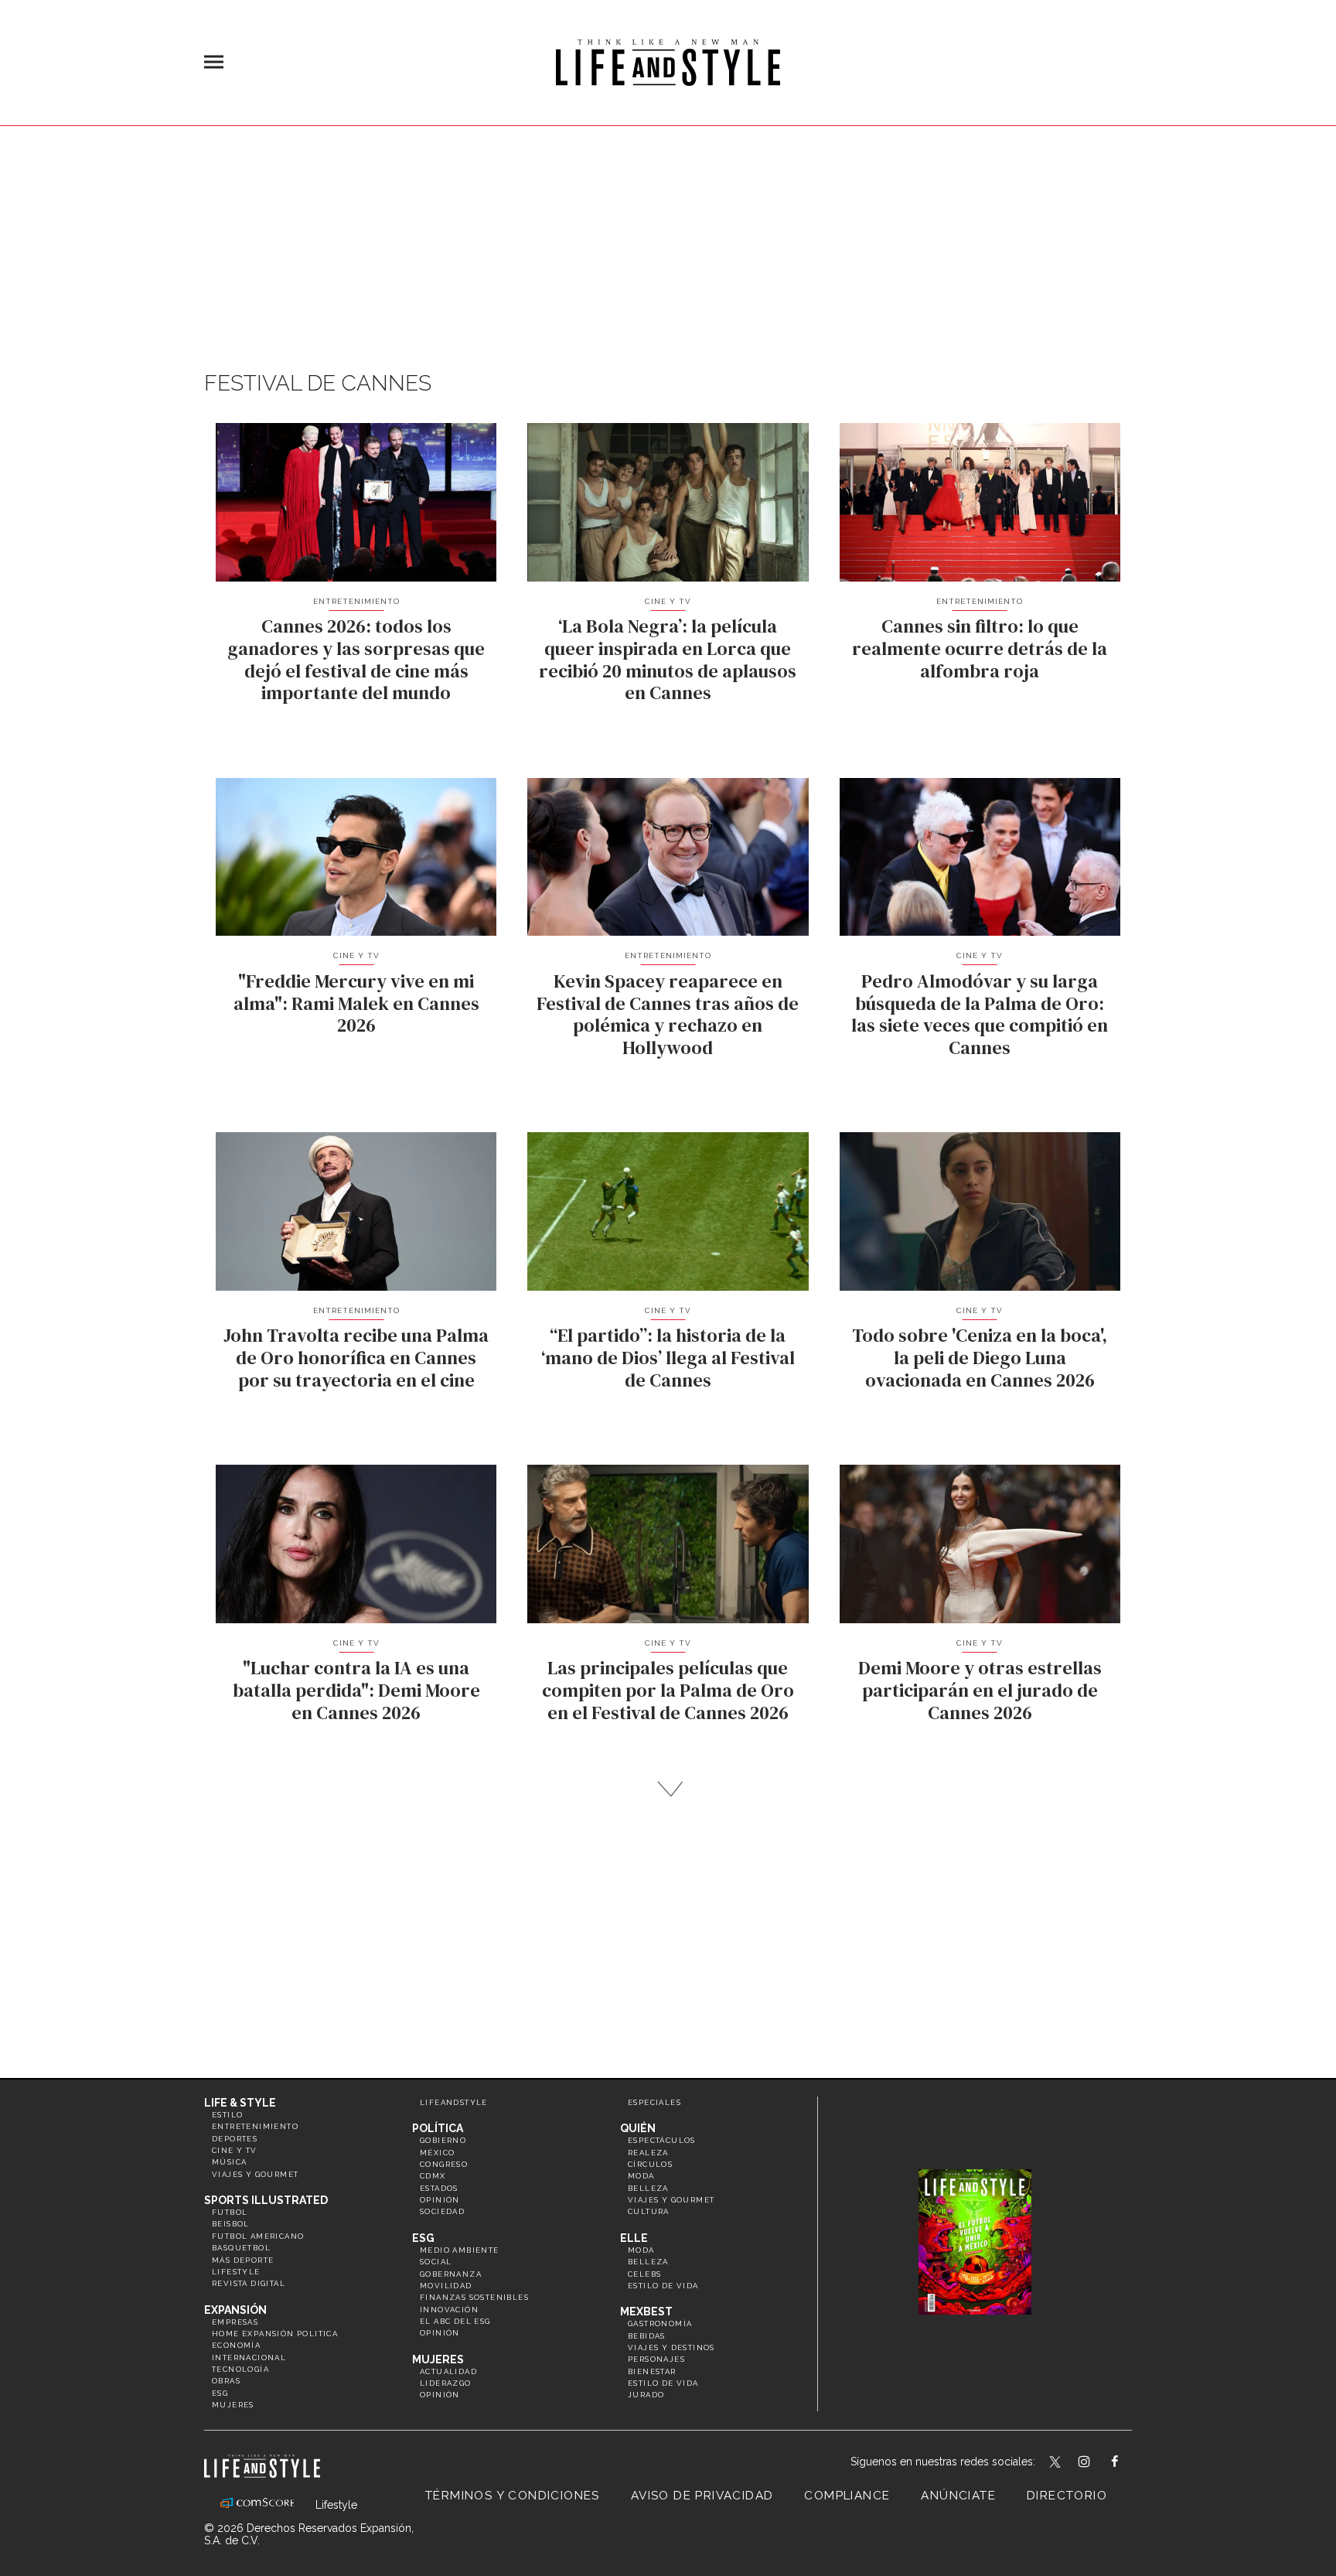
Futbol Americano (258, 2236)
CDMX (433, 2176)
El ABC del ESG (455, 2321)
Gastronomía (660, 2324)
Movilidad (446, 2286)
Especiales (654, 2102)
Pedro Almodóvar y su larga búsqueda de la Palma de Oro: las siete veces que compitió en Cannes (980, 1014)
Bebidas (647, 2336)
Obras (226, 2381)
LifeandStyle (454, 2102)
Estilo (227, 2115)
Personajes (656, 2359)
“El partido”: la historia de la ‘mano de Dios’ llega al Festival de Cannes (668, 1358)
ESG (220, 2393)
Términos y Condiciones (513, 2496)
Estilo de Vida (663, 2383)
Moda (641, 2176)
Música (229, 2162)
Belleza (648, 2188)
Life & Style (240, 2103)
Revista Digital (249, 2283)
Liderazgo (446, 2383)
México (437, 2153)
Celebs (644, 2274)
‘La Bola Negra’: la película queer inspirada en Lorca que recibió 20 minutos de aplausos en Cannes (668, 659)
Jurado (646, 2395)
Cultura (649, 2211)
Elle (634, 2238)
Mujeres (233, 2405)
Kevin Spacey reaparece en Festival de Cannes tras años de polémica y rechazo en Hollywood (668, 1014)
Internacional (249, 2358)
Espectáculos (662, 2140)
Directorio (1067, 2496)
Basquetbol (241, 2248)
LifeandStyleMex (1056, 2463)
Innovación (449, 2310)
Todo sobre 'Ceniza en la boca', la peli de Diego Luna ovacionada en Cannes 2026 (980, 1358)
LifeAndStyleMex (1128, 2463)
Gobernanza (451, 2274)
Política (438, 2128)
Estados (439, 2188)
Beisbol (231, 2224)
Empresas (235, 2322)
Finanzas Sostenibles (474, 2297)
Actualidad (448, 2371)
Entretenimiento (356, 601)
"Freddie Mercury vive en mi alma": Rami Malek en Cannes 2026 (356, 1003)
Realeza (648, 2153)
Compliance (847, 2496)
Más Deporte (243, 2260)
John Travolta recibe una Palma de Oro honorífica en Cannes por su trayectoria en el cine (356, 1358)
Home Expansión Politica (275, 2334)
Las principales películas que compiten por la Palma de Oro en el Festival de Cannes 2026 (668, 1690)
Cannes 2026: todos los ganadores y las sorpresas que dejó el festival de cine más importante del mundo (356, 659)
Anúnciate (958, 2496)
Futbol (230, 2212)
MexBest (646, 2312)
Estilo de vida (663, 2286)
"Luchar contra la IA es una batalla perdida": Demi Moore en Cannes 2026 (356, 1690)
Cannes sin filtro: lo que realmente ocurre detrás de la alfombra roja (980, 648)
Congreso (444, 2164)
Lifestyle (236, 2272)
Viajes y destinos (671, 2347)
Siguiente (668, 1789)
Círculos (650, 2164)
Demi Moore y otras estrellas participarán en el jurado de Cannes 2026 (980, 1690)
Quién (638, 2128)
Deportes (235, 2139)
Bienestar (652, 2371)
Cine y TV (668, 601)
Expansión (235, 2310)
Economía (236, 2345)
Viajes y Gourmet (255, 2174)
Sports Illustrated (266, 2200)
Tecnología (240, 2369)
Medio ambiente (460, 2250)
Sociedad (442, 2211)
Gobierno (443, 2140)
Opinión (440, 2200)
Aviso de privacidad (702, 2496)
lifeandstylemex (1097, 2463)
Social (436, 2262)
